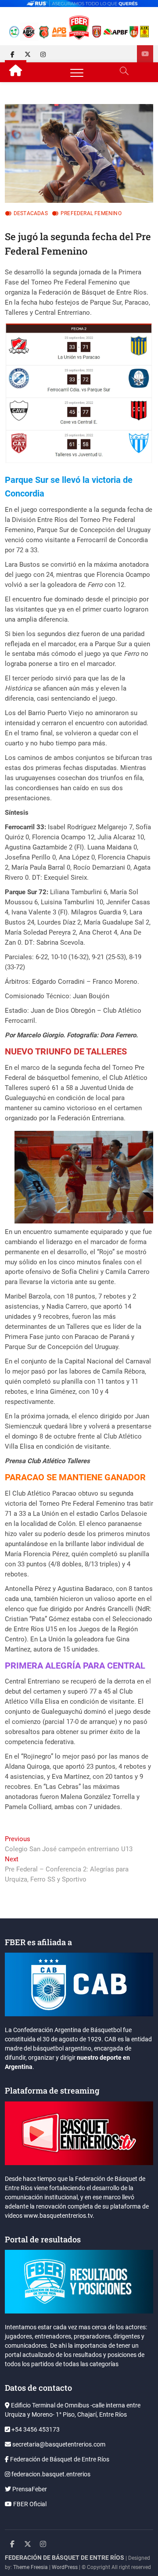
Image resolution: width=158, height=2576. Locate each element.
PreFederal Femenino (91, 213)
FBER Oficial (29, 2504)
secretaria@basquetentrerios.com (58, 2444)
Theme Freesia (31, 2567)
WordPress (65, 2567)
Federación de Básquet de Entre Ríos (59, 2459)
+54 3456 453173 (35, 2429)
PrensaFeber (29, 2489)
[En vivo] (145, 54)
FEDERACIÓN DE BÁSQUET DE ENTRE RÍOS (65, 2558)
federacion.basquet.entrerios (50, 2474)
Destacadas (31, 213)
